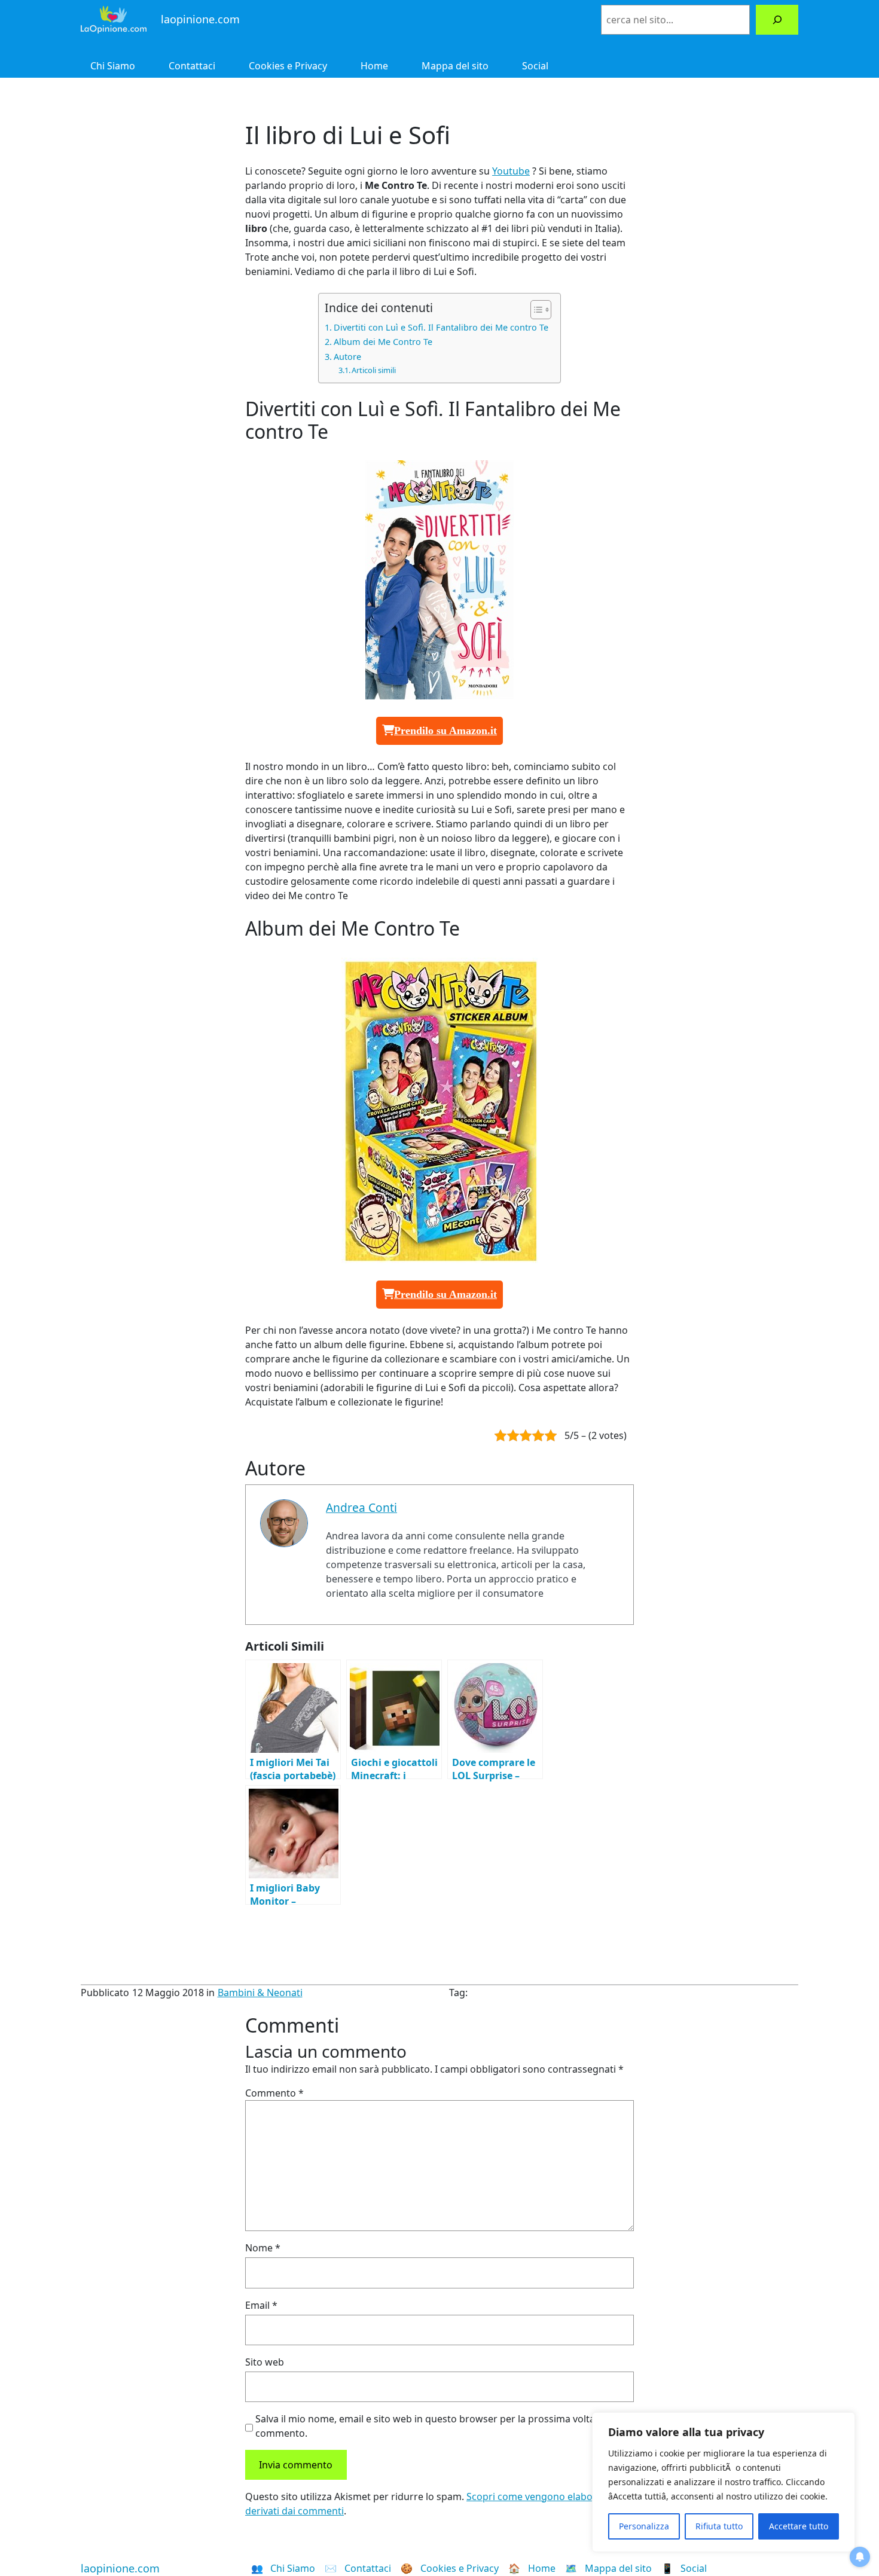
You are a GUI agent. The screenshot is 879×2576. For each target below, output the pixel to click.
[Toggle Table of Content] (535, 310)
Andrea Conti (361, 1507)
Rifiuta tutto (719, 2526)
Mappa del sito (455, 66)
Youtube (511, 171)
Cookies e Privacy (288, 66)
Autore (347, 357)
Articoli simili (374, 370)
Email (261, 2305)
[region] (724, 2482)
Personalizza (644, 2526)
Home (374, 66)
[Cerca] (777, 19)
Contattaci (192, 66)
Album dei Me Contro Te (383, 342)
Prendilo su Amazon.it (445, 731)
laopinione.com (120, 2568)
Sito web (265, 2362)
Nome (263, 2248)
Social (535, 66)
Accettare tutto (799, 2526)
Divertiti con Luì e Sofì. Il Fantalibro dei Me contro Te (441, 327)
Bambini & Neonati (260, 1993)
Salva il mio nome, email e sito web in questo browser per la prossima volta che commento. (434, 2426)
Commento (274, 2093)
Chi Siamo (113, 66)
